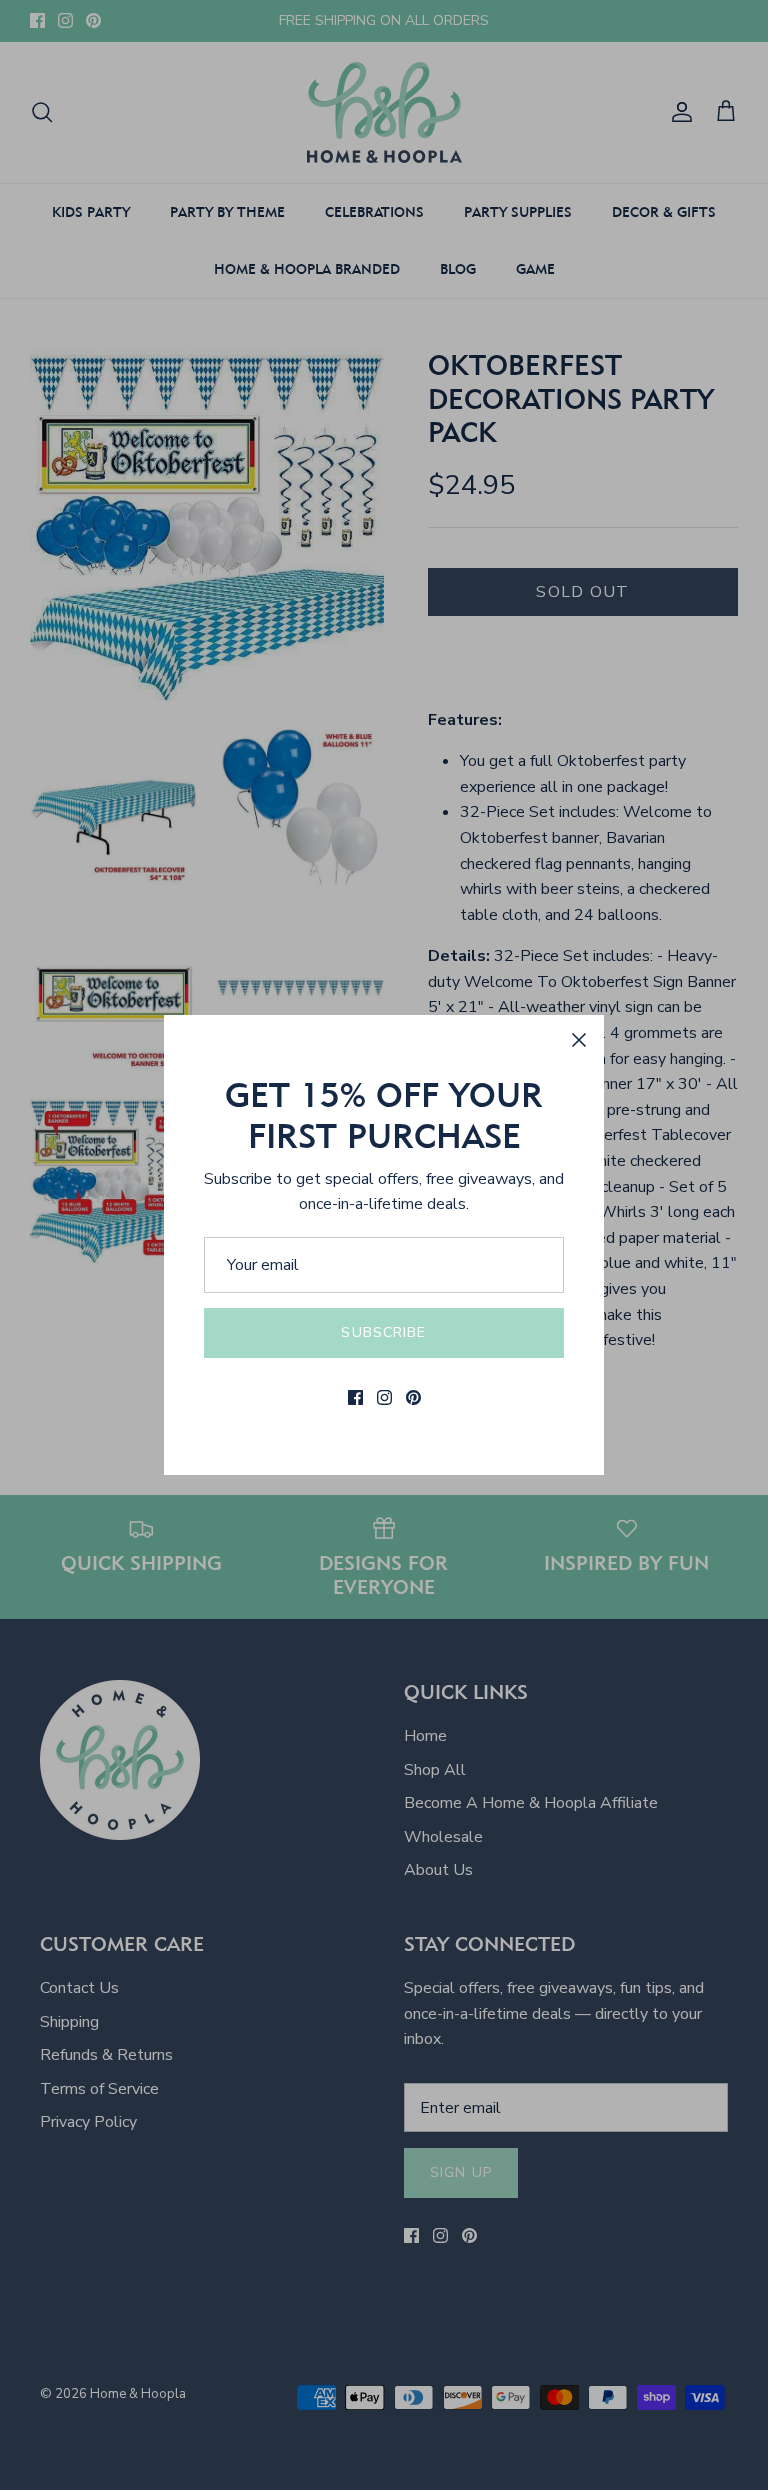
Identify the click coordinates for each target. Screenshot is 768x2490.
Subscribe (383, 1332)
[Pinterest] (413, 1397)
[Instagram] (384, 1397)
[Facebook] (355, 1397)
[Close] (579, 1040)
